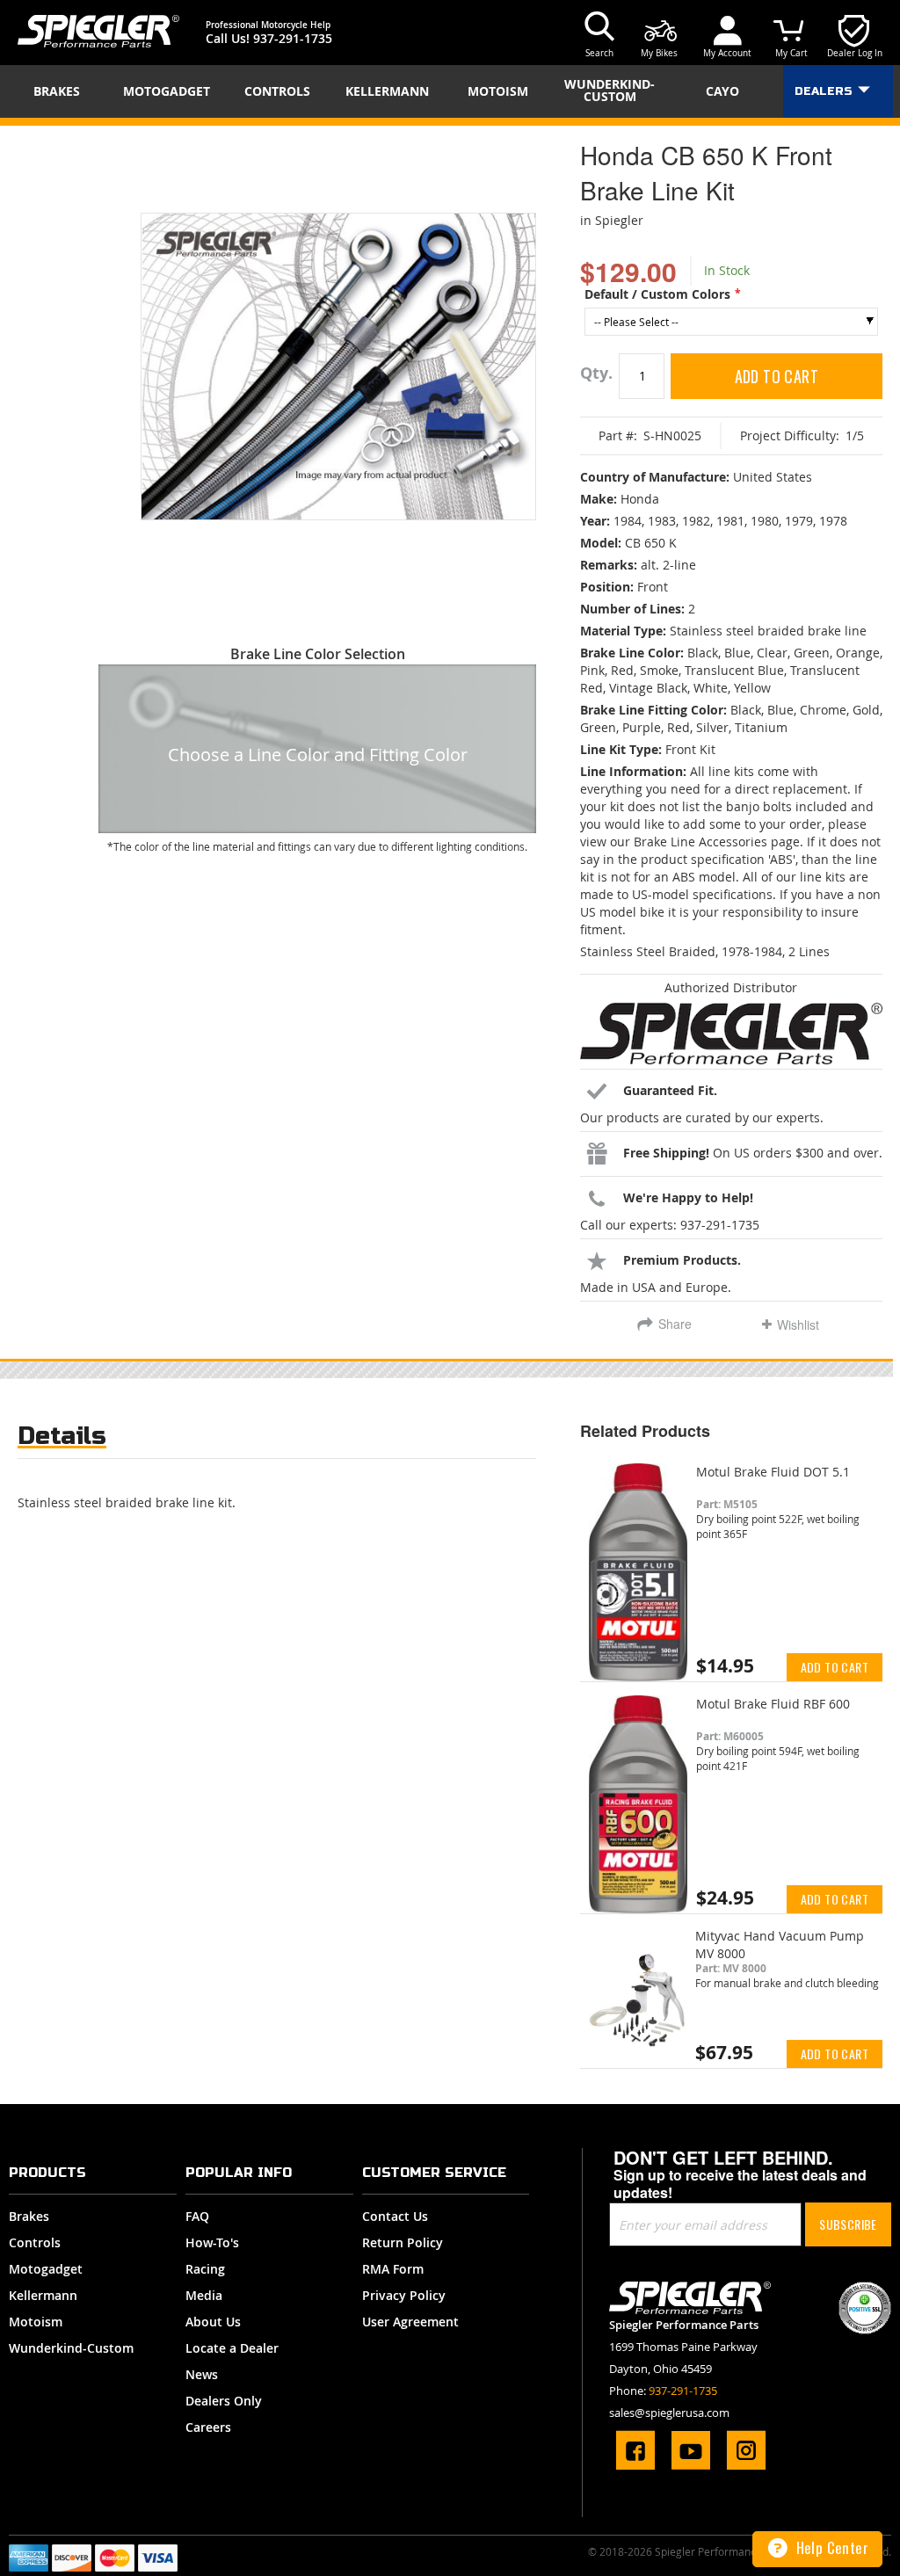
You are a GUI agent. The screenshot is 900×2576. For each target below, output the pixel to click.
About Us (213, 2322)
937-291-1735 (293, 38)
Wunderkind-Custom (71, 2348)
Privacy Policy (404, 2295)
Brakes (29, 2216)
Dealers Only (224, 2401)
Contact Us (395, 2216)
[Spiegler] (98, 31)
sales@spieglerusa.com (669, 2413)
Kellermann (43, 2295)
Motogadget (46, 2269)
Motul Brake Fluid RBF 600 (773, 1704)
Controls (35, 2242)
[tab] (62, 1440)
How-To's (212, 2242)
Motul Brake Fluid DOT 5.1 (773, 1472)
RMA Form (393, 2269)
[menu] (450, 91)
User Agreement (410, 2322)
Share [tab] (675, 1324)
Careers (208, 2427)
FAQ (197, 2216)
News (202, 2374)
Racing (205, 2269)
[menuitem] (62, 91)
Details (62, 1436)
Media (204, 2295)
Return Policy (403, 2242)
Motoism (36, 2322)
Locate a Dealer (232, 2348)
